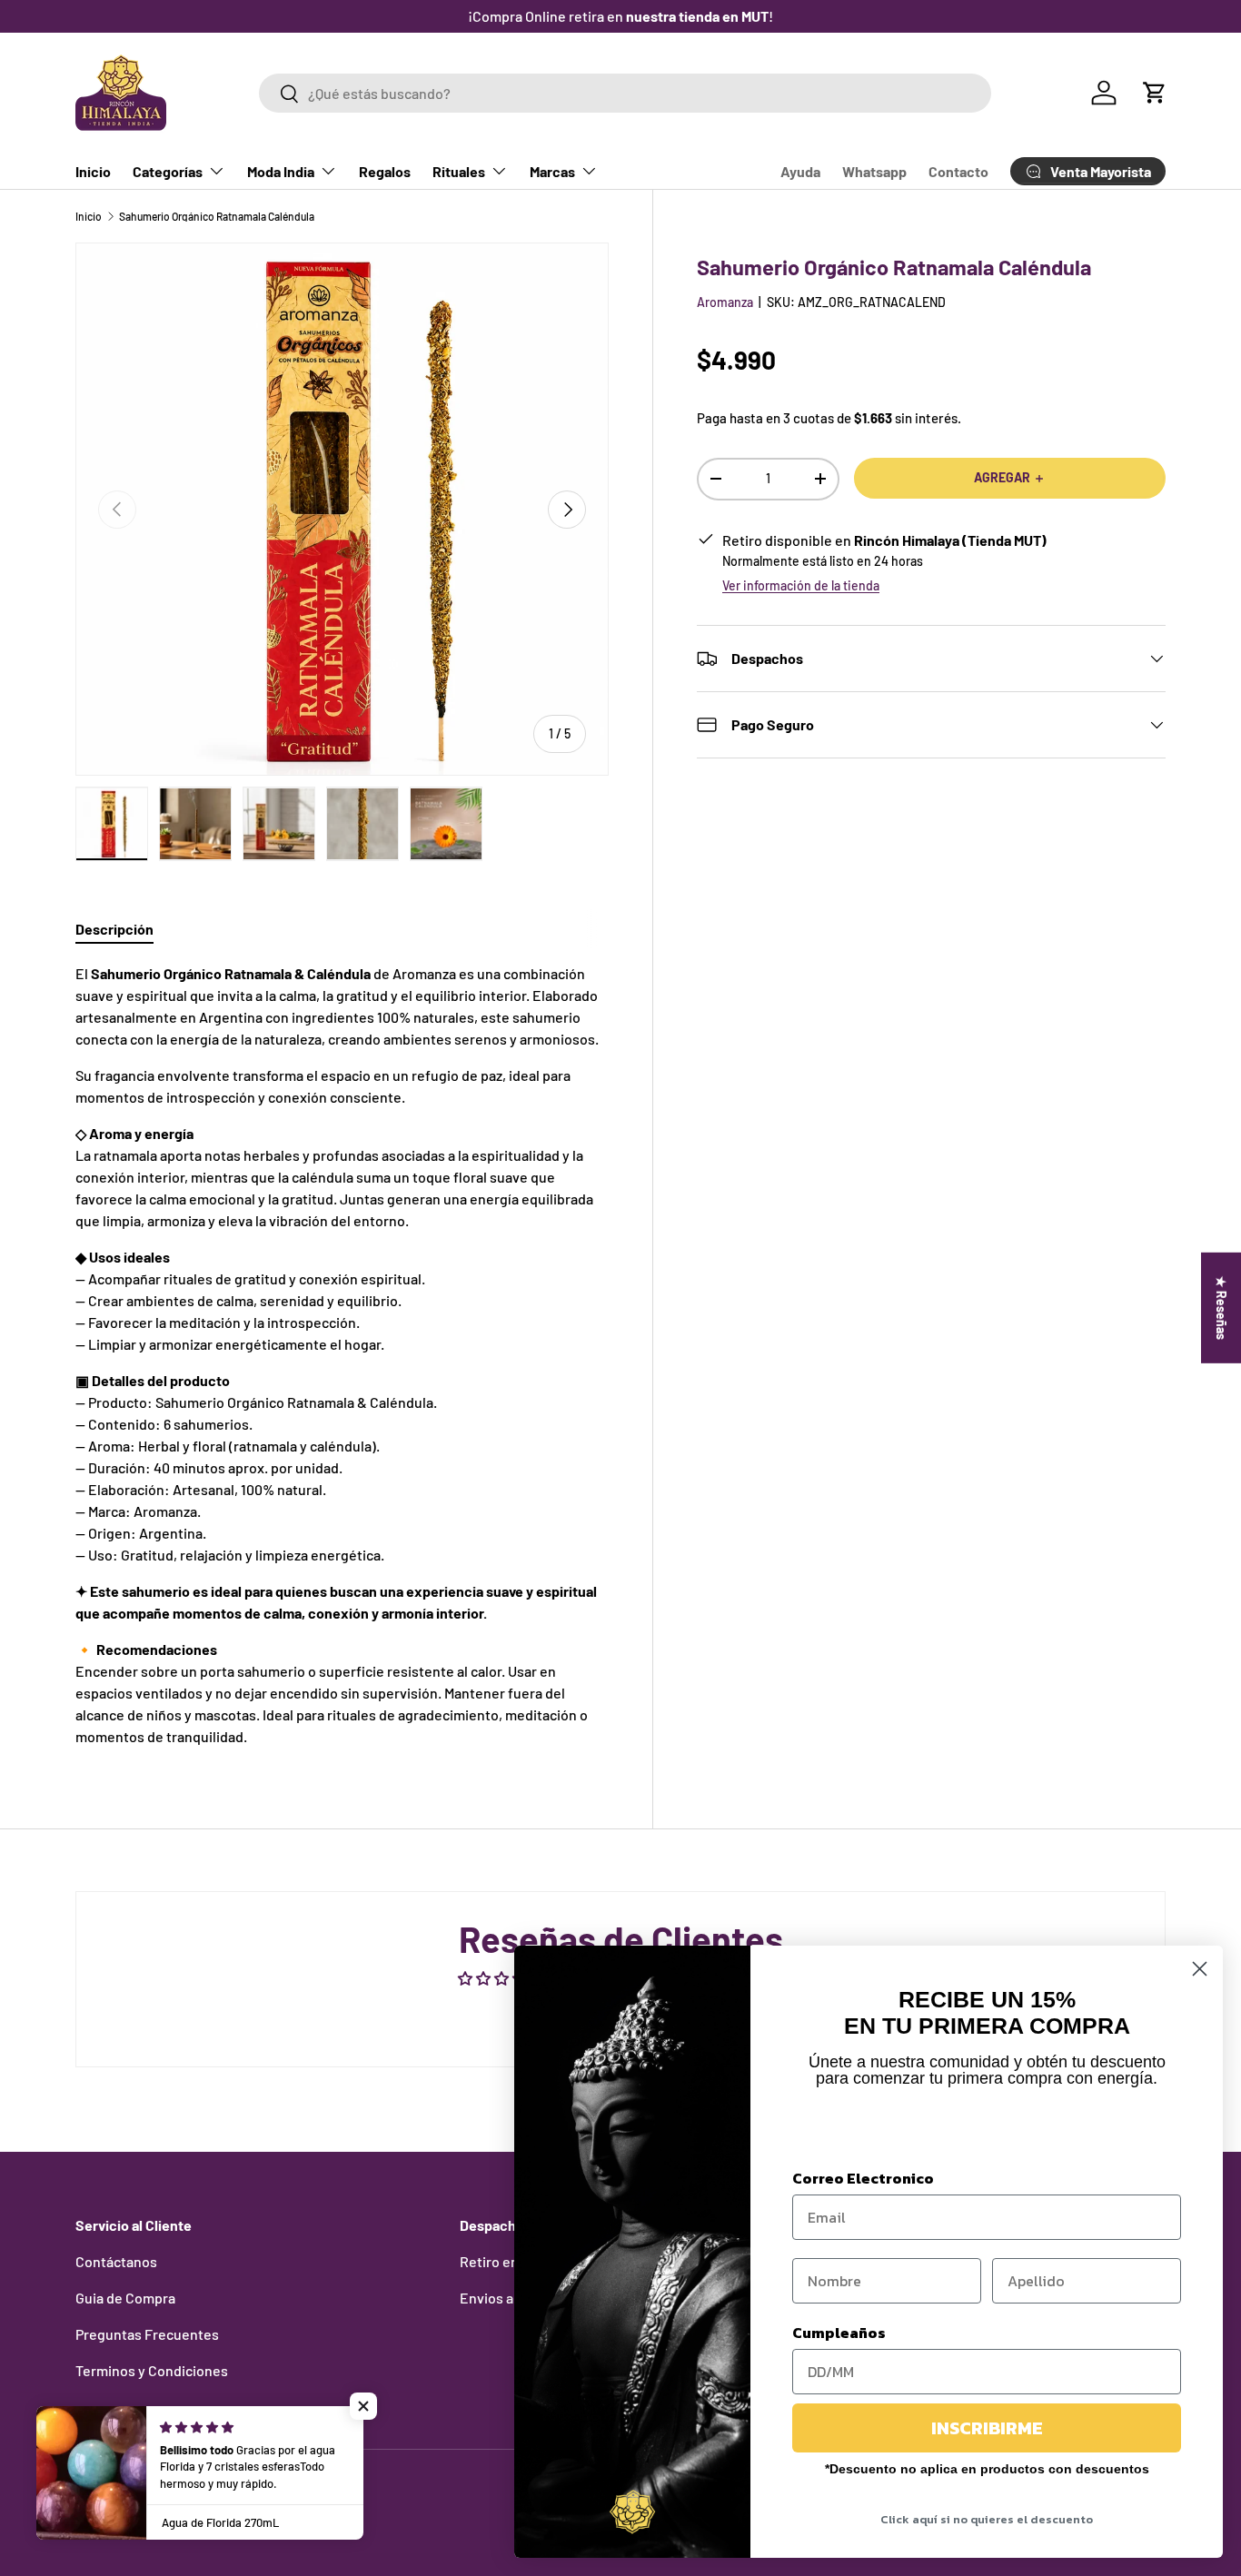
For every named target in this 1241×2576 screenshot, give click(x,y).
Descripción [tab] (114, 929)
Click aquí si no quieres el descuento (987, 2519)
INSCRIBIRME (987, 2428)
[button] (1155, 93)
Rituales (459, 171)
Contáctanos (116, 2261)
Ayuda (800, 171)
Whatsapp (874, 171)
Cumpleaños (839, 2333)
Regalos (385, 171)
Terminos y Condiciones (152, 2370)
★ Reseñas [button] (1221, 1308)
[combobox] (625, 93)
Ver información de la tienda (801, 585)
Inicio (93, 171)
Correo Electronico (863, 2178)
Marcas (552, 171)
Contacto (958, 171)
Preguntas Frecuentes (147, 2334)
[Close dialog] (1200, 1969)
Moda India (281, 171)
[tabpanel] (342, 1355)
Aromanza (725, 302)
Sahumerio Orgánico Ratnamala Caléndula (217, 216)
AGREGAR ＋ (1010, 477)
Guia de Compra (125, 2298)
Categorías (168, 171)
